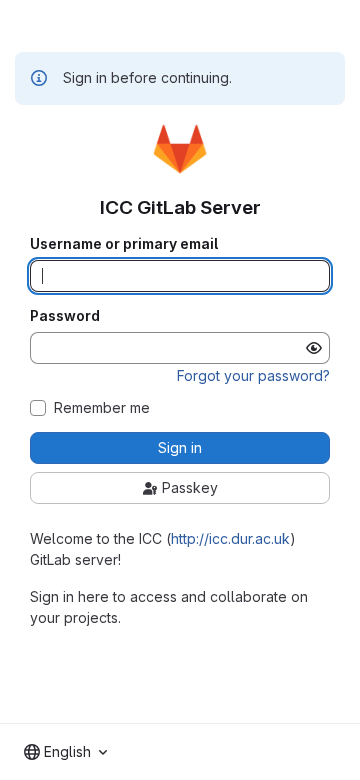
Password (65, 316)
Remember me (102, 408)
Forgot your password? (253, 375)
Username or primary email (124, 244)
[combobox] (65, 752)
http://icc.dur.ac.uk (230, 538)
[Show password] (314, 348)
